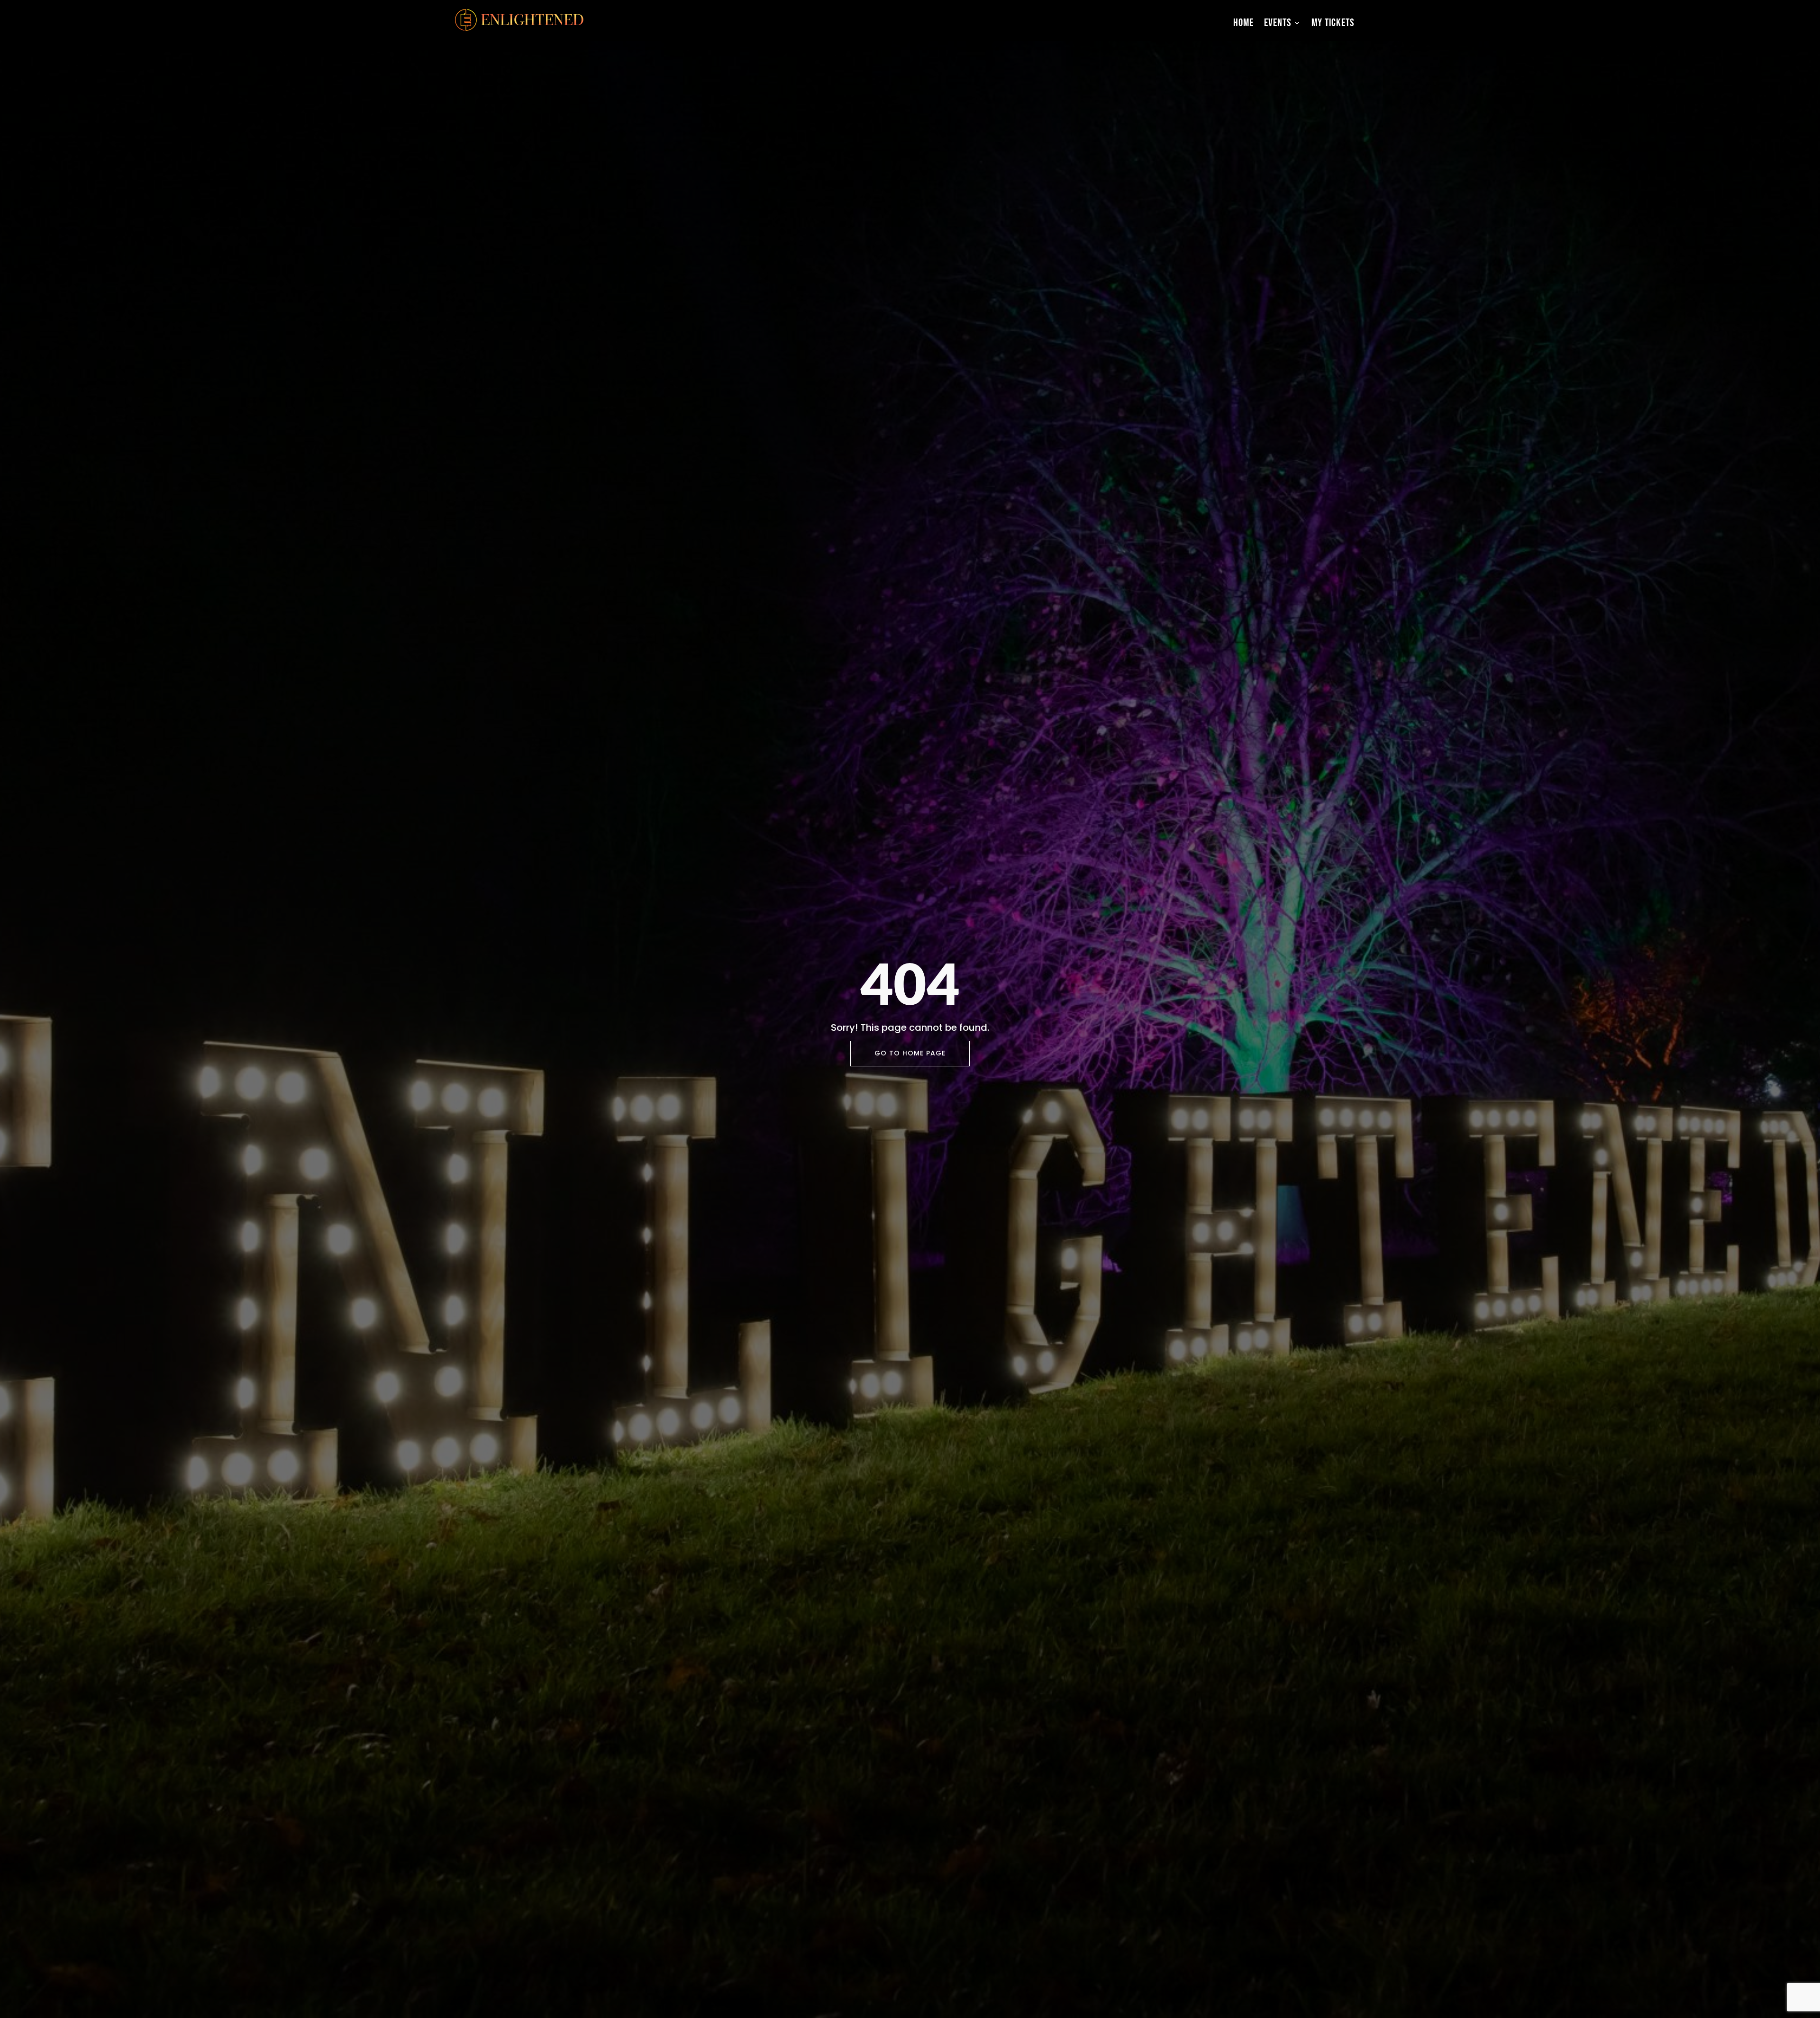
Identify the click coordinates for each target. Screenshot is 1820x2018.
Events (1278, 23)
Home (1243, 23)
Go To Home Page (910, 1053)
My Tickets (1333, 23)
